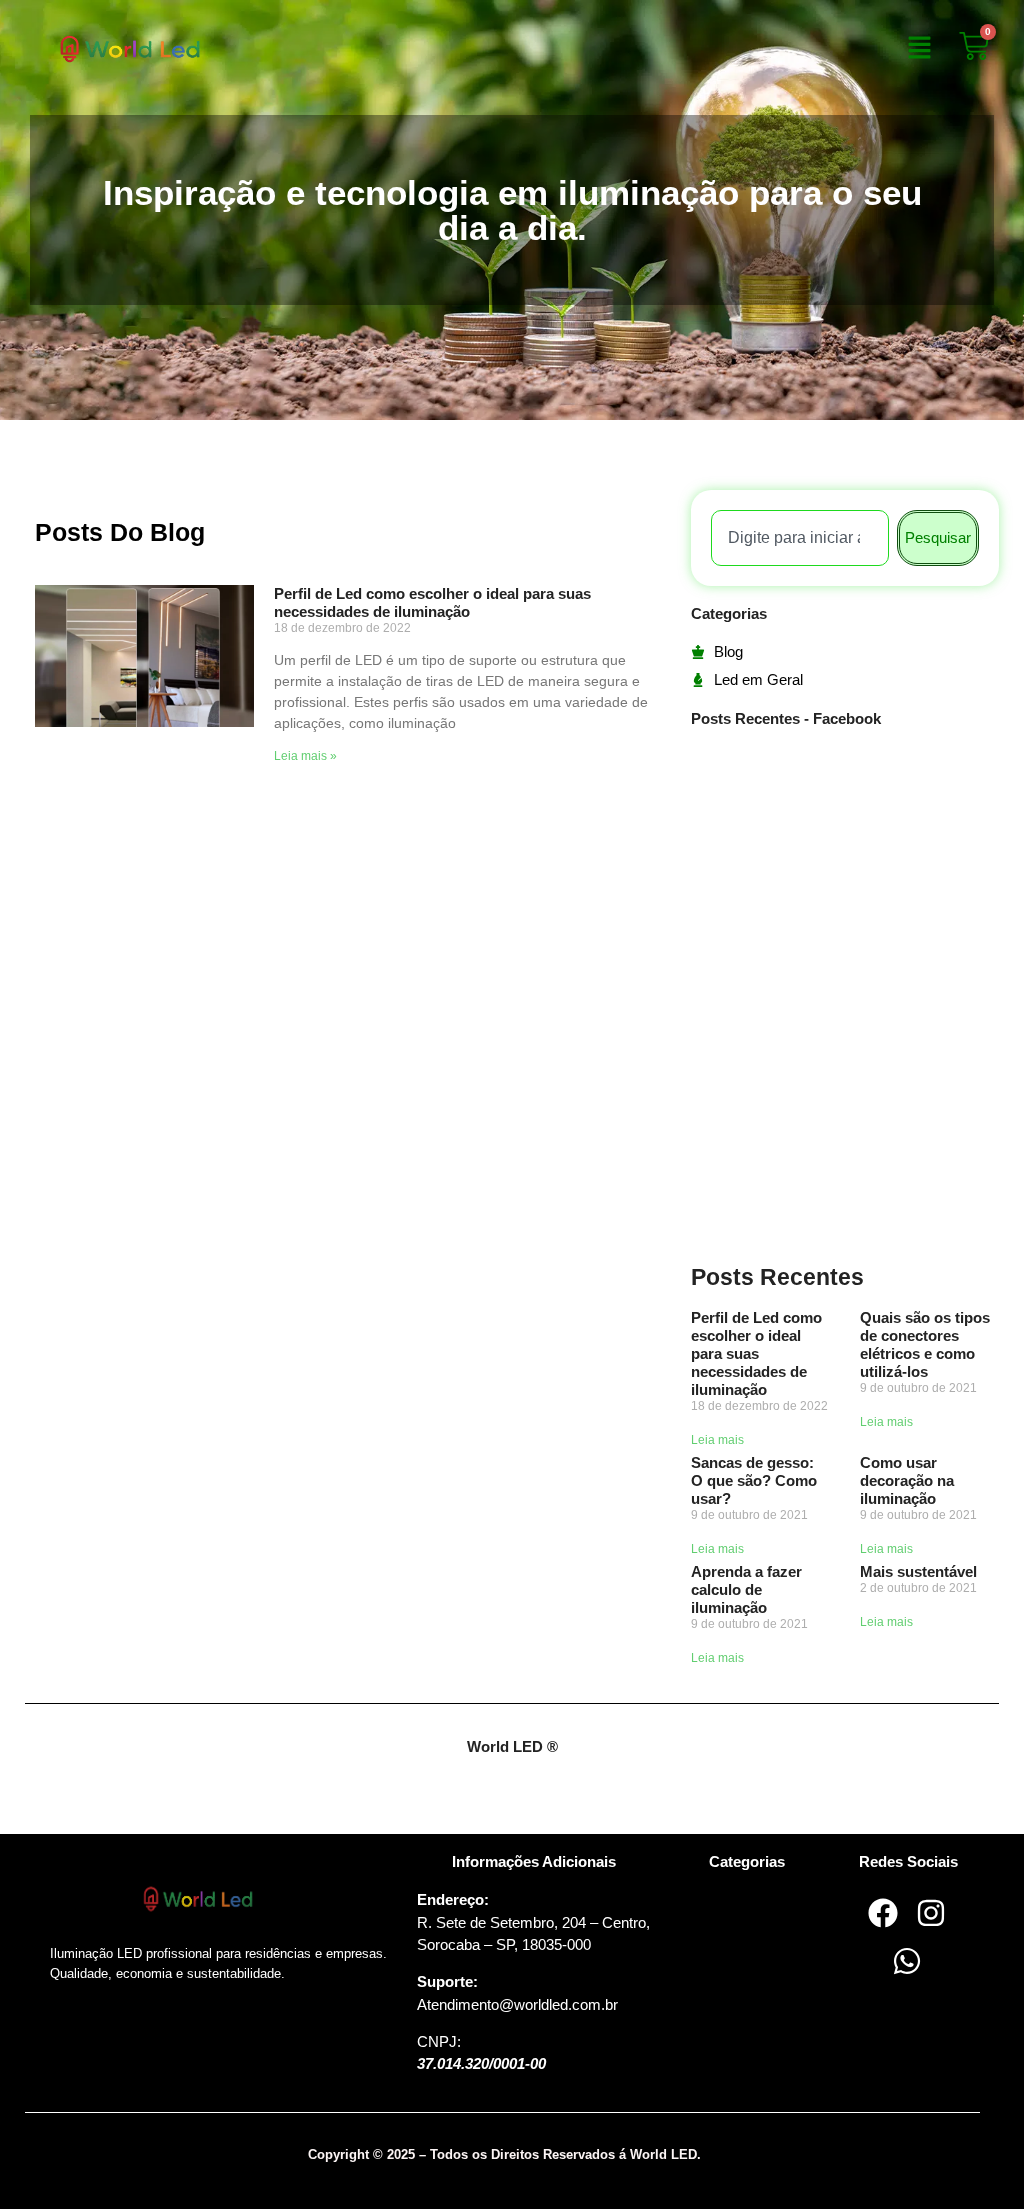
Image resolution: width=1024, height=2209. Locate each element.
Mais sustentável (918, 1571)
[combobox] (800, 538)
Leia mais (717, 1440)
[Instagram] (931, 1913)
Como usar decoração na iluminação (907, 1480)
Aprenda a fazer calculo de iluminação (746, 1589)
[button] (919, 49)
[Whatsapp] (907, 1961)
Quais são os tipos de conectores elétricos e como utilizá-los (925, 1344)
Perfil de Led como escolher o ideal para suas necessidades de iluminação (432, 602)
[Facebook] (883, 1913)
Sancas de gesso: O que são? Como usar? (754, 1480)
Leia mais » (305, 756)
